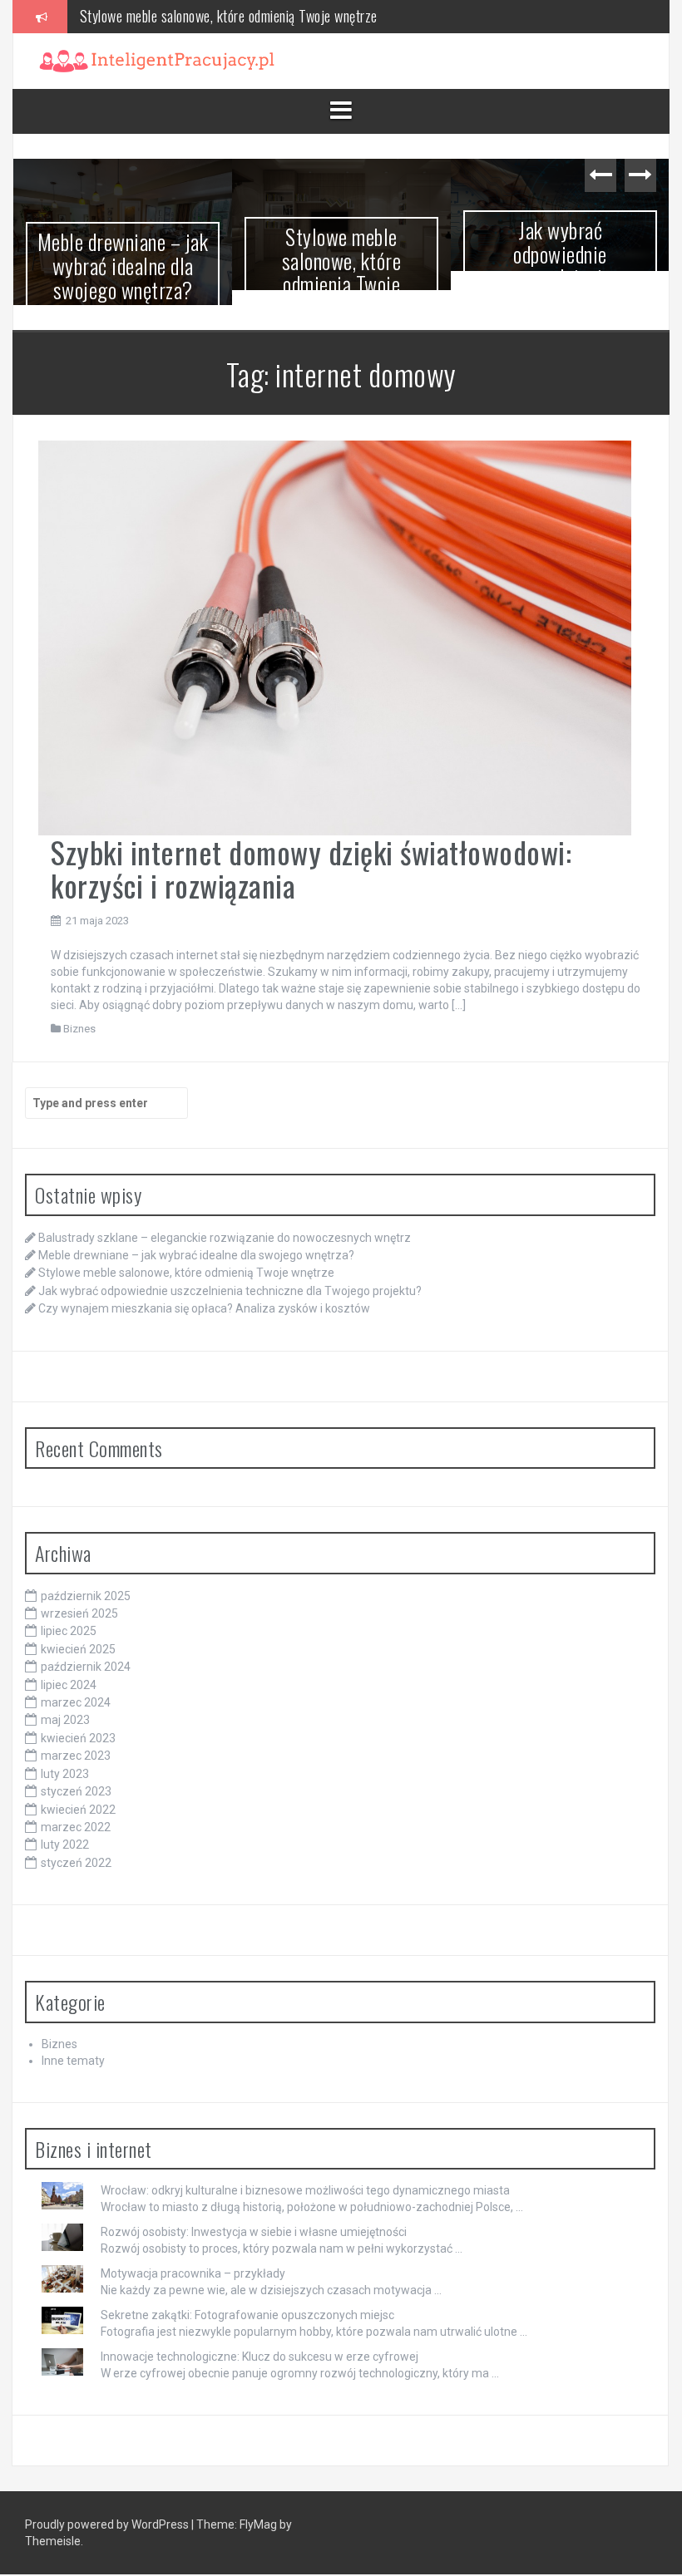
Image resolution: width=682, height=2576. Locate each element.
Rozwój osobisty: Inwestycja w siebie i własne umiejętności (254, 2217)
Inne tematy (73, 2046)
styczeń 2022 (76, 1848)
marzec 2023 (76, 1741)
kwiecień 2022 (78, 1795)
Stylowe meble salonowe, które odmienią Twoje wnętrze (123, 272)
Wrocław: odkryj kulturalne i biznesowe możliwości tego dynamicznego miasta (305, 2175)
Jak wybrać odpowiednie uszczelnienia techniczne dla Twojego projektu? (341, 277)
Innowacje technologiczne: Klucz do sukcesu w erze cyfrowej (259, 2342)
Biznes (79, 1014)
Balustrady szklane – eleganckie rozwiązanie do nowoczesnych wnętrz (225, 1223)
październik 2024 (86, 1652)
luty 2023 (65, 1759)
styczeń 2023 (76, 1776)
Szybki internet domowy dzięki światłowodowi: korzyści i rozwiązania (311, 853)
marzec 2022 (76, 1812)
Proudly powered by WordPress (108, 2510)
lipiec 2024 (69, 1670)
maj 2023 (65, 1706)
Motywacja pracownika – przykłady (193, 2258)
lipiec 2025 (69, 1616)
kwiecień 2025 (78, 1634)
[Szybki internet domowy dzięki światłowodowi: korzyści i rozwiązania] (335, 622)
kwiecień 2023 (78, 1723)
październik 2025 (86, 1581)
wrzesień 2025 (79, 1598)
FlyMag (258, 2510)
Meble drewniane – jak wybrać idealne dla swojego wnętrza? (196, 1240)
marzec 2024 (76, 1687)
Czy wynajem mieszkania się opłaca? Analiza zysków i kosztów (560, 277)
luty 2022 (65, 1830)
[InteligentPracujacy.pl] (157, 60)
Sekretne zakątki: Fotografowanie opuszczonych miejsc (247, 2300)
